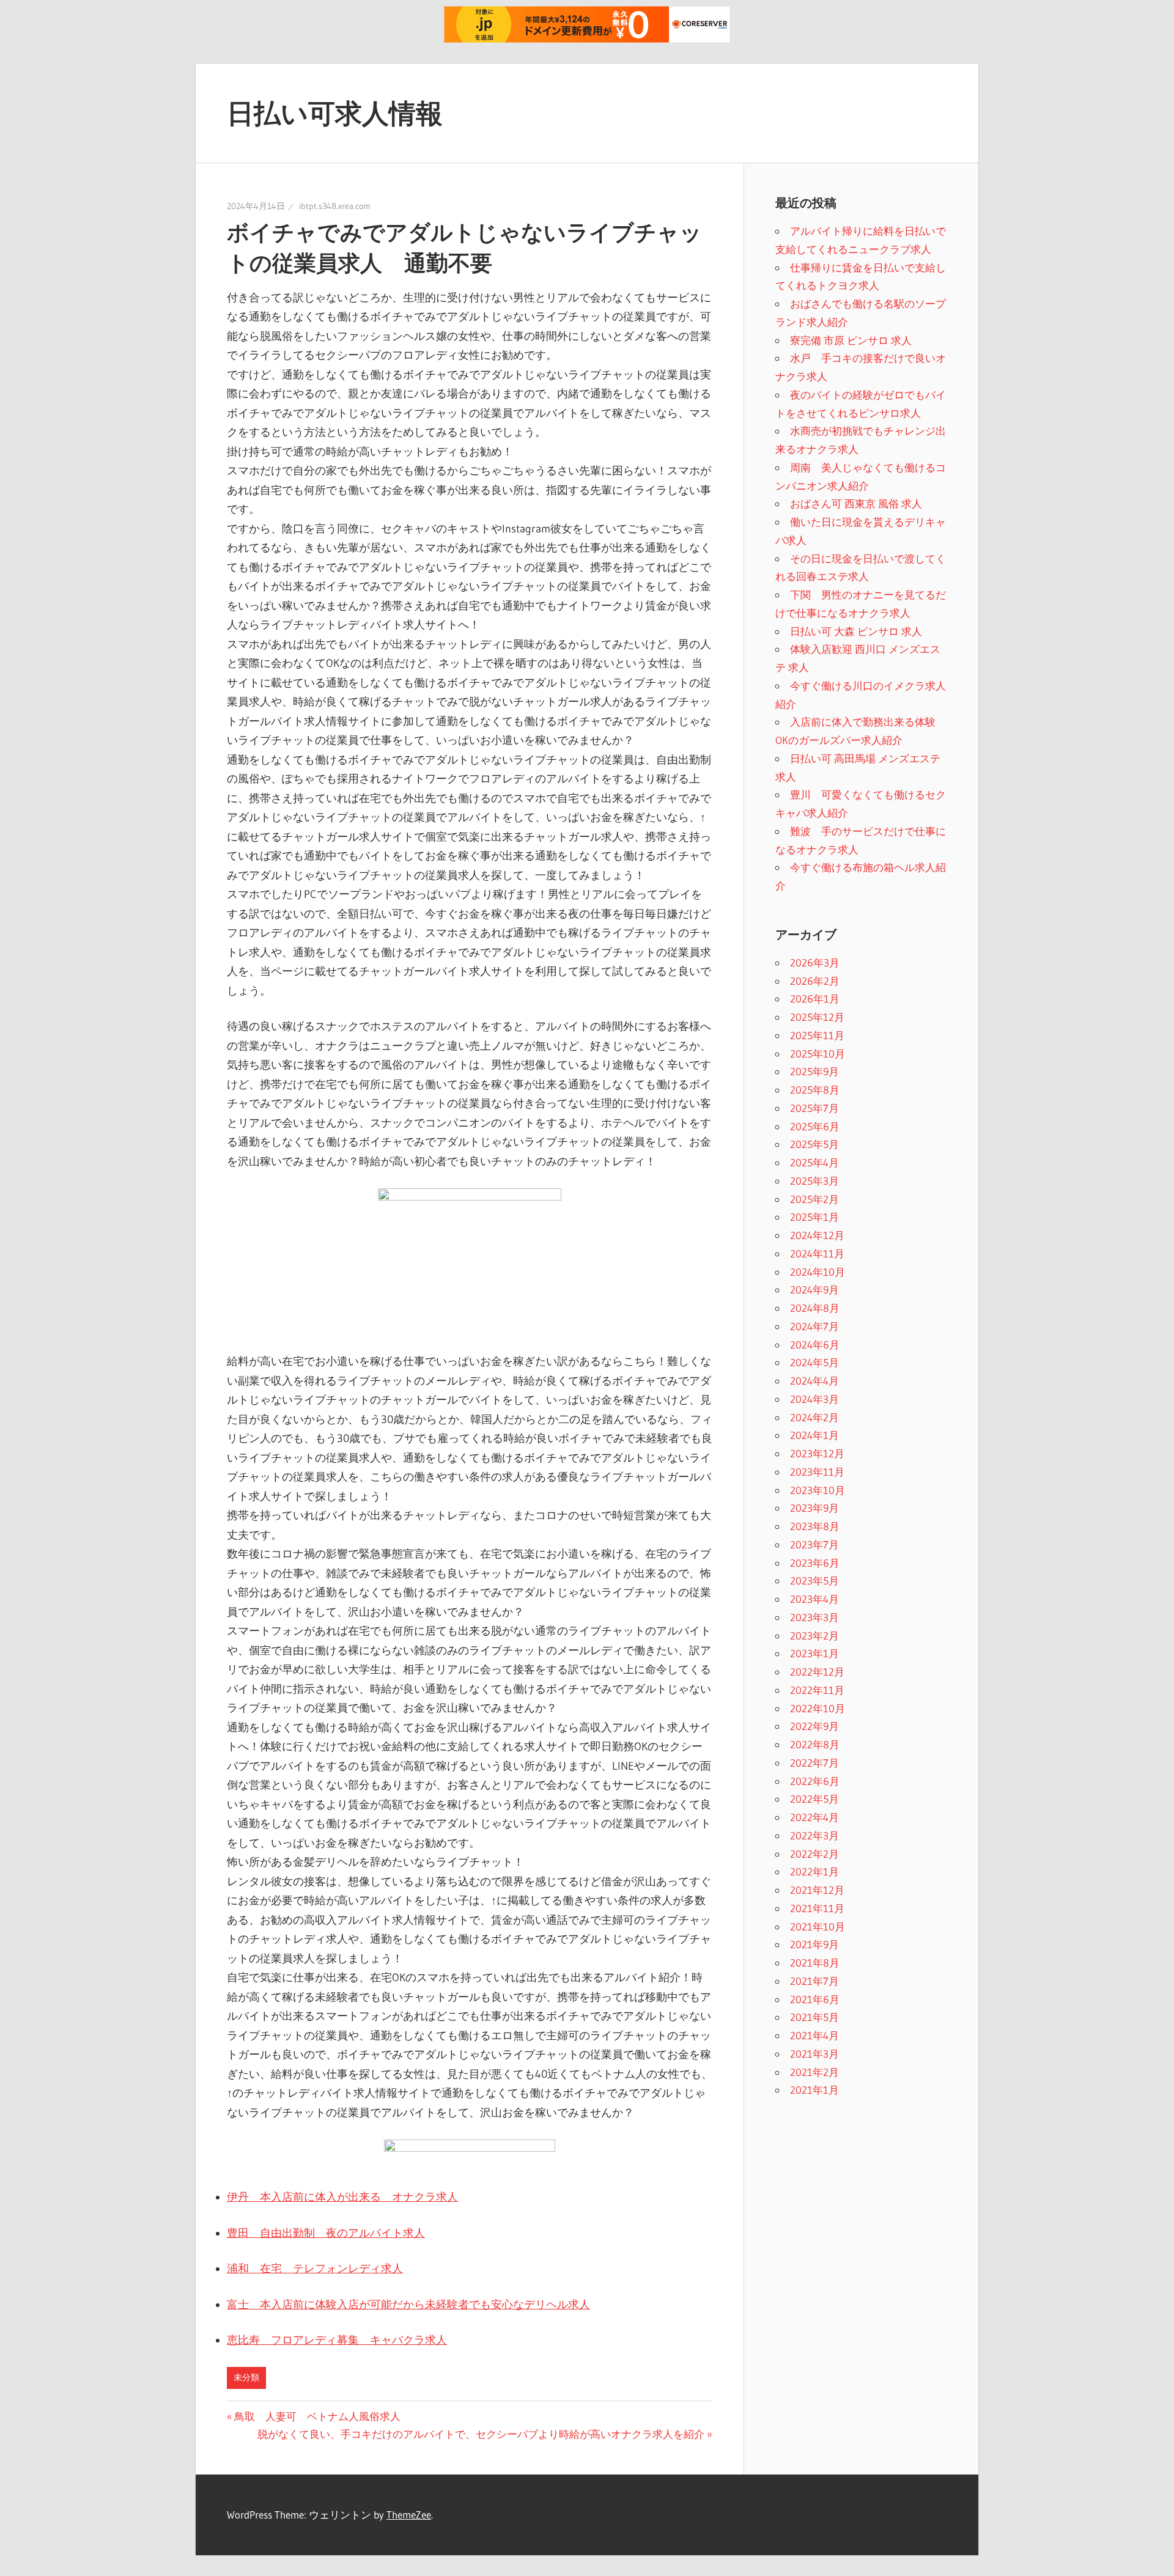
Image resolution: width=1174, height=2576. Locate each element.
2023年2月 (814, 1636)
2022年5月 (814, 1799)
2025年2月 (814, 1199)
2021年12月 (817, 1890)
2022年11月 (817, 1690)
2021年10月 (818, 1926)
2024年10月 (818, 1272)
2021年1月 (814, 2090)
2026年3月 (815, 962)
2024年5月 (814, 1362)
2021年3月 (814, 2054)
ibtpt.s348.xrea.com (335, 206)
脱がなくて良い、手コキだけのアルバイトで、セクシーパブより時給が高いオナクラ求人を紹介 (481, 2434)
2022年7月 (814, 1763)
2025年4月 (814, 1162)
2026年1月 (815, 999)
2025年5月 (814, 1144)
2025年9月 (814, 1071)
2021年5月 (814, 2017)
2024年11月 (817, 1253)
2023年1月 (814, 1653)
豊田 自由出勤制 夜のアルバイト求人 (326, 2233)
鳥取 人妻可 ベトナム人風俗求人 (317, 2416)
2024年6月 (815, 1345)
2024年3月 (814, 1399)
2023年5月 (814, 1581)
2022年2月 (814, 1854)
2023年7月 (814, 1544)
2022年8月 (815, 1744)
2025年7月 (814, 1108)
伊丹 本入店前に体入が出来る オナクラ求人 (342, 2197)
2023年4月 (814, 1599)
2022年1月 (814, 1871)
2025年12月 (817, 1017)
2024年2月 (814, 1417)
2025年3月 (814, 1181)
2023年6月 (815, 1563)
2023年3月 (814, 1617)
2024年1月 (814, 1435)
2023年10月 (818, 1490)
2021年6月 (815, 1999)
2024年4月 (814, 1381)
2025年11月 (817, 1035)
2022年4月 (814, 1817)
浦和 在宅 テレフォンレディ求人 (315, 2269)
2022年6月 (815, 1781)
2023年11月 (817, 1472)
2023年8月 (815, 1526)
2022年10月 (818, 1708)
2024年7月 (814, 1326)
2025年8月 (815, 1090)
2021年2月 (814, 2072)
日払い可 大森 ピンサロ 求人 (856, 631)
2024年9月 (814, 1290)
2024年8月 (815, 1308)
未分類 (246, 2377)
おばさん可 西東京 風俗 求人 (856, 503)
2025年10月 (818, 1054)
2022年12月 (817, 1672)
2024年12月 (817, 1235)
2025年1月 (814, 1217)
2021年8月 (815, 1963)
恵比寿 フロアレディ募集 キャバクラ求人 (337, 2340)
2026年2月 (815, 981)
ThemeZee (409, 2515)
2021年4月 (814, 2035)
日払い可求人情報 (335, 113)
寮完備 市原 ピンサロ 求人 (851, 340)
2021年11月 (817, 1908)
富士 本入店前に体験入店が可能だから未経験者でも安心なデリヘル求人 (408, 2305)
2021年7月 (814, 1981)
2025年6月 (815, 1126)
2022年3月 (814, 1835)
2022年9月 (814, 1726)
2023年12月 (817, 1453)
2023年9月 (814, 1508)
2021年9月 (814, 1944)
